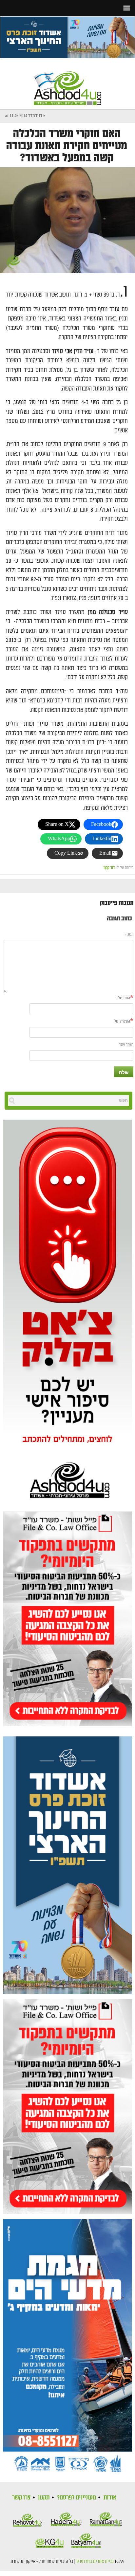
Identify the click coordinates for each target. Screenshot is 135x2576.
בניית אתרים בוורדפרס (95, 2562)
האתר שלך (126, 1045)
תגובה (129, 934)
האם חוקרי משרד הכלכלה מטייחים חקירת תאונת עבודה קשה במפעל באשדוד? (67, 146)
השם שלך (123, 998)
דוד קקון (109, 868)
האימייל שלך (121, 1021)
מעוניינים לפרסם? (77, 2497)
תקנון (44, 2497)
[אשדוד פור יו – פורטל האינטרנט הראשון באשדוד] (67, 82)
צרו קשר (21, 2497)
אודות (110, 2497)
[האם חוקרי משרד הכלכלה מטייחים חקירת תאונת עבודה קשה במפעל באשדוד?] (67, 220)
